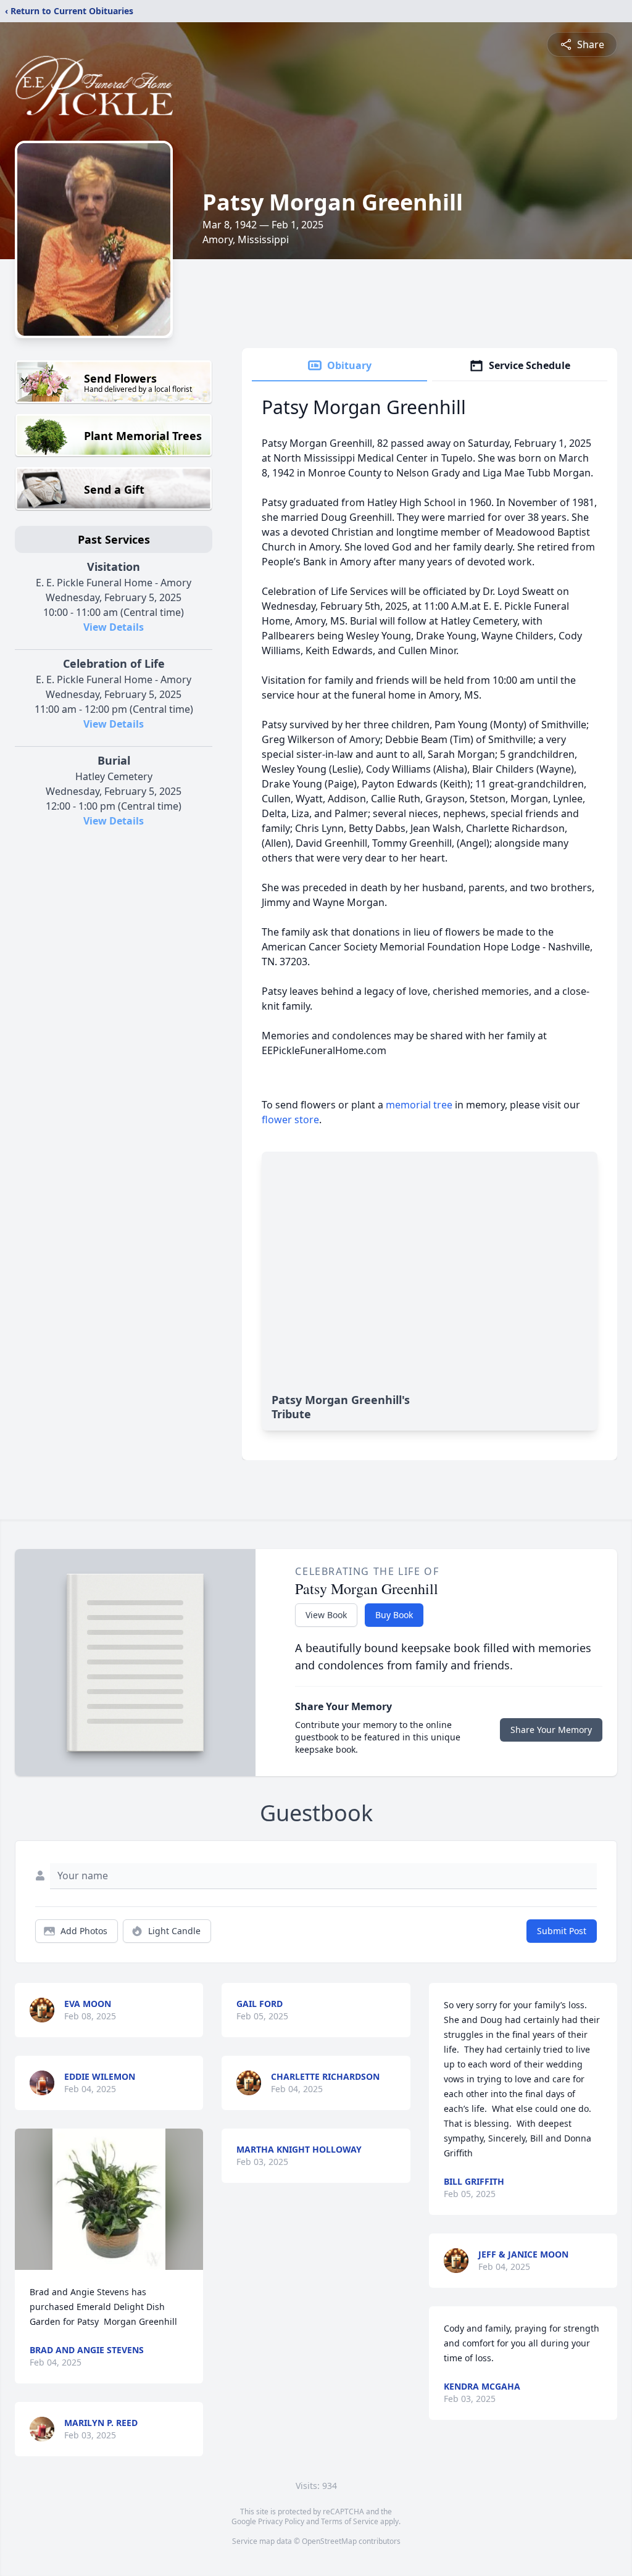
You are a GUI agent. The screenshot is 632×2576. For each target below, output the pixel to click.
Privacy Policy (281, 2521)
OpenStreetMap (329, 2541)
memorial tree (419, 1105)
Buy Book (394, 1615)
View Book (326, 1615)
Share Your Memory (551, 1730)
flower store (290, 1120)
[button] (109, 2199)
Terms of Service (350, 2521)
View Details (114, 627)
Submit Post (562, 1931)
